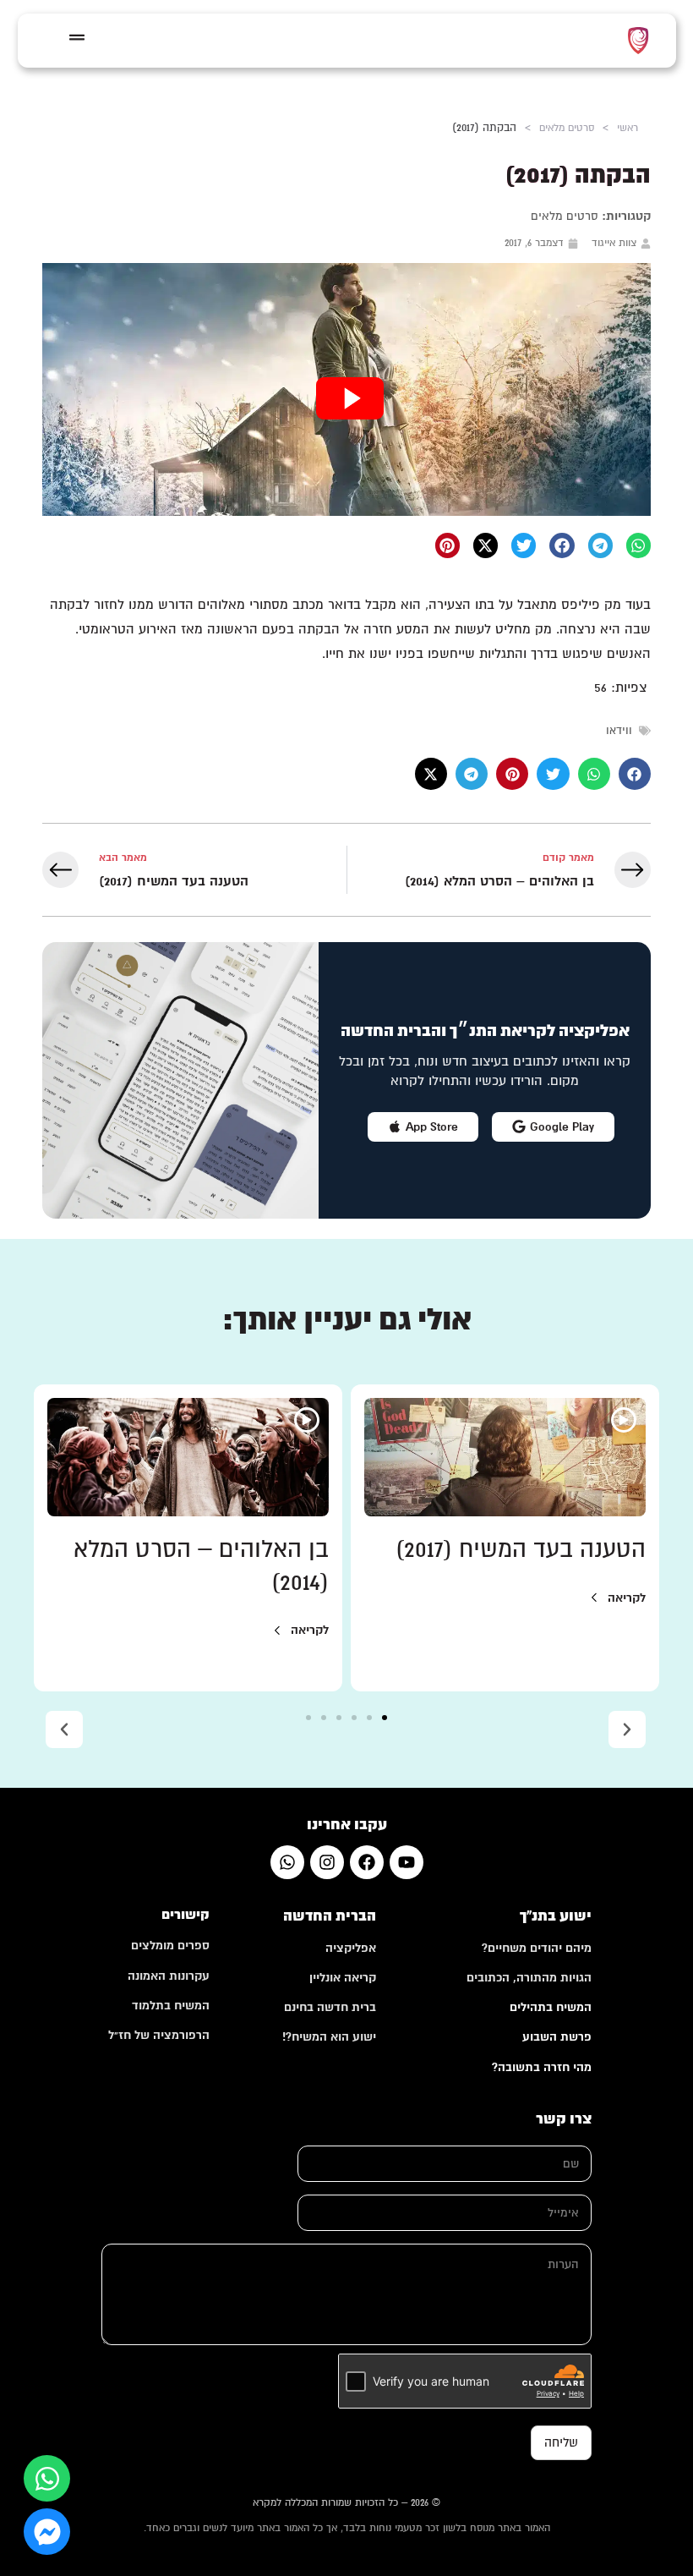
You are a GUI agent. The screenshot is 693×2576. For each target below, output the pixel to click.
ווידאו (619, 731)
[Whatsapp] (287, 1862)
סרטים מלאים (567, 128)
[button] (638, 545)
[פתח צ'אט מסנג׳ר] (47, 2532)
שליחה (561, 2442)
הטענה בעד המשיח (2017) (521, 1549)
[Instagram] (327, 1862)
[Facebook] (367, 1862)
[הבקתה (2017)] (346, 389)
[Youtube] (407, 1862)
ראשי (628, 128)
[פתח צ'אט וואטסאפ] (47, 2478)
